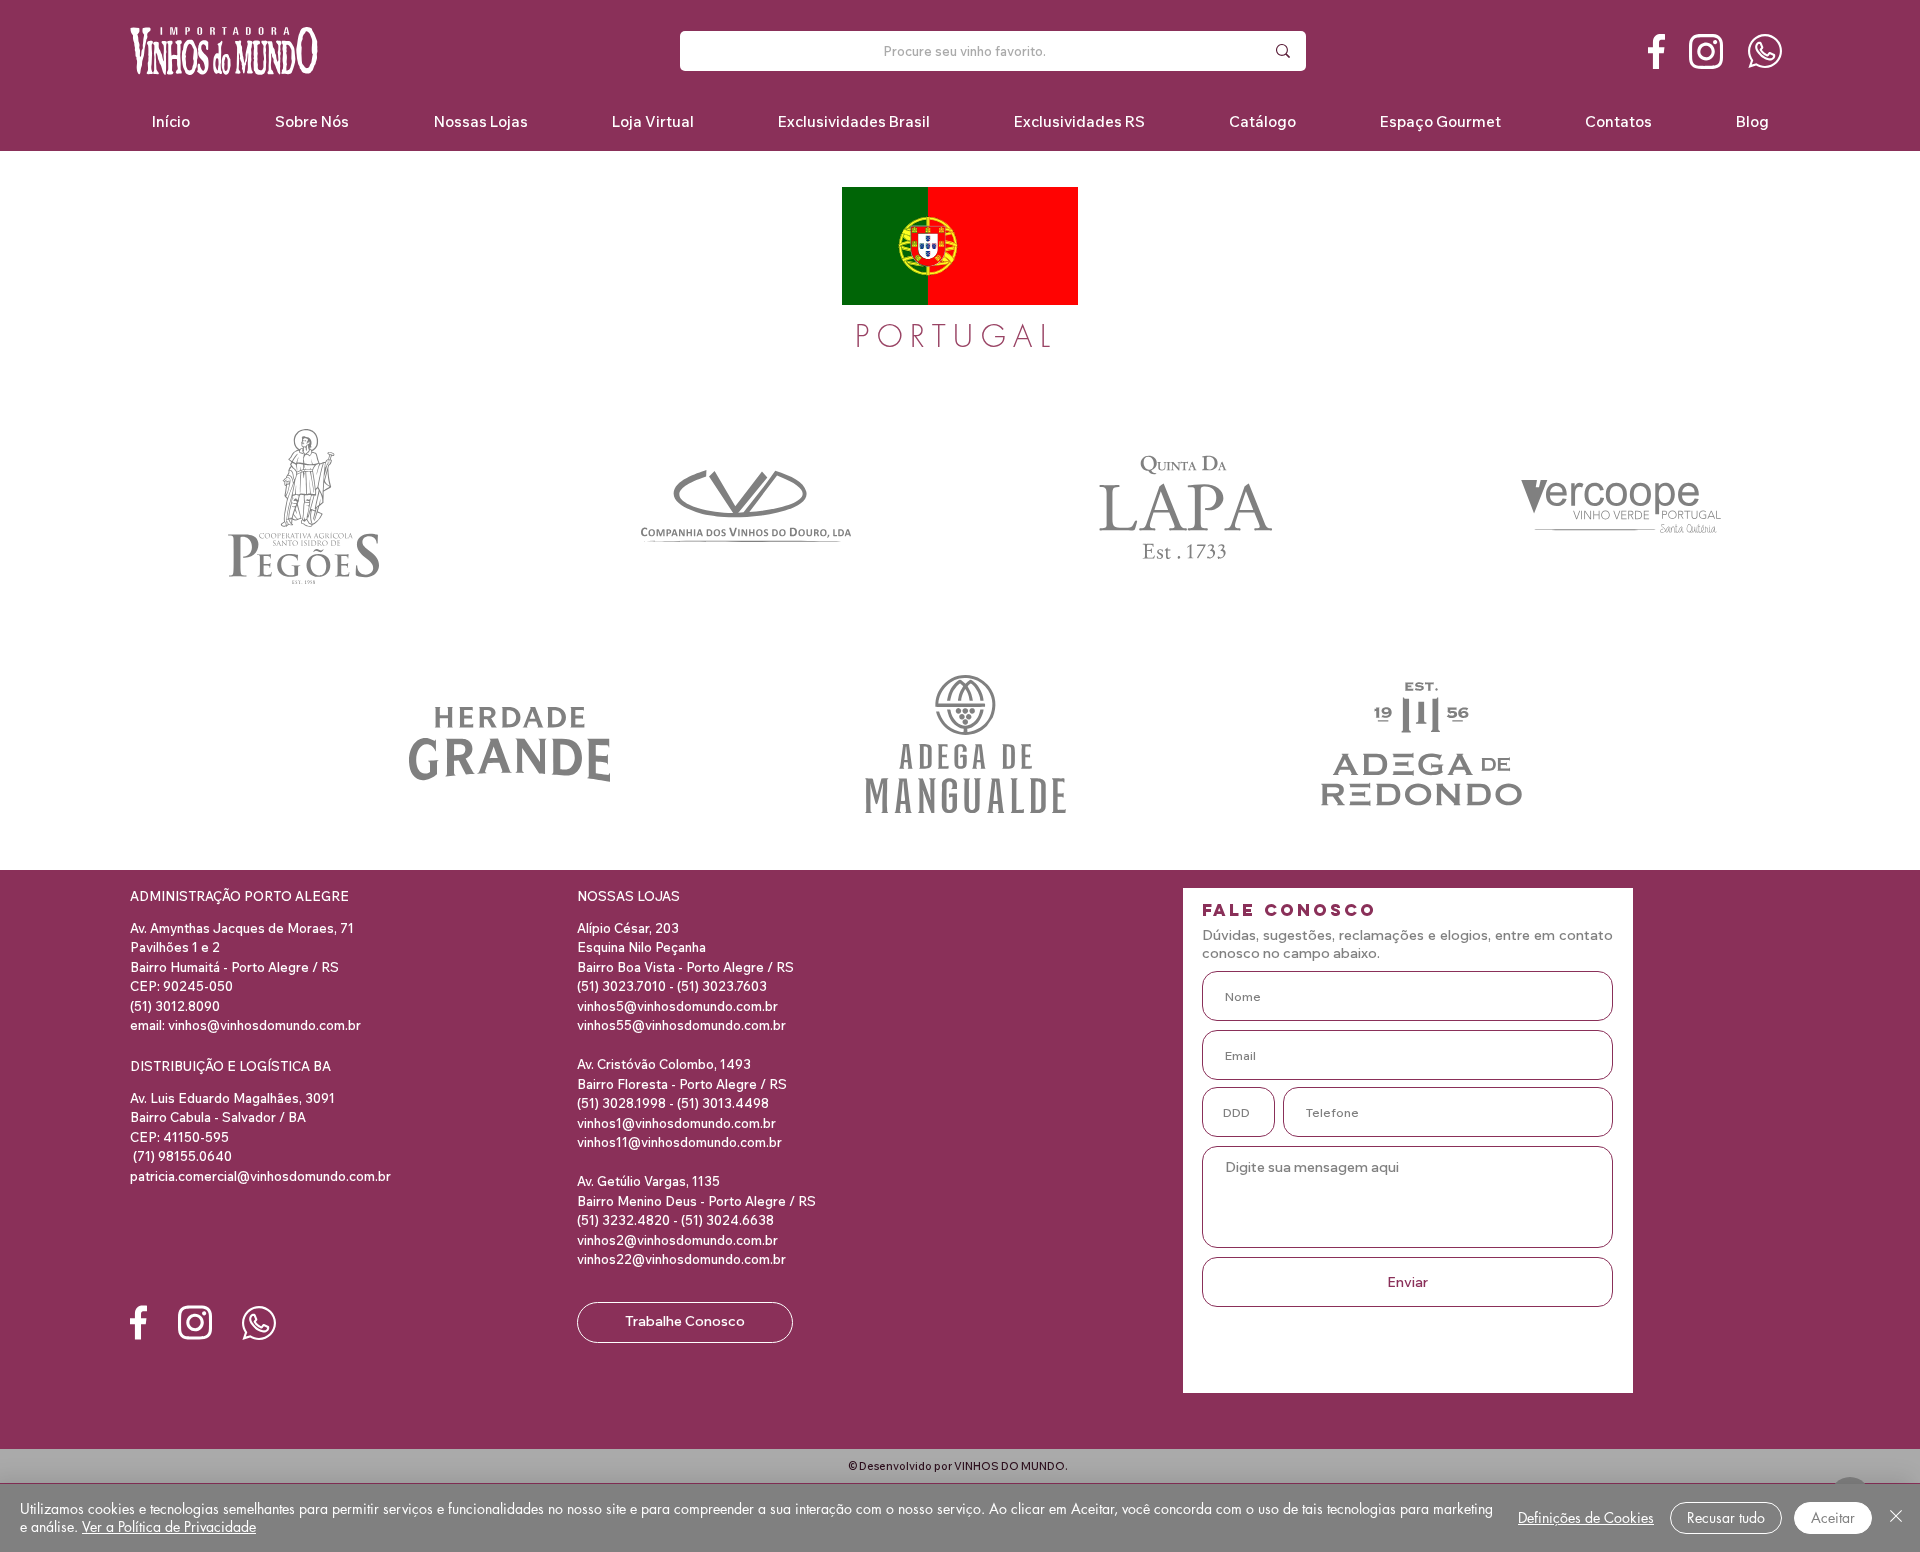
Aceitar (1833, 1517)
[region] (305, 507)
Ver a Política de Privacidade (169, 1526)
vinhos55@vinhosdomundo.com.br (681, 1025)
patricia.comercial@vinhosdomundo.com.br (260, 1176)
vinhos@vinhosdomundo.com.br (264, 1025)
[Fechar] (1896, 1518)
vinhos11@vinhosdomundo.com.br (679, 1142)
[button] (853, 121)
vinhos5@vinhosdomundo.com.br (677, 1006)
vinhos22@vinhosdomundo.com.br (681, 1259)
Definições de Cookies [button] (1586, 1517)
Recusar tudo (1726, 1517)
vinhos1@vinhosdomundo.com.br (676, 1123)
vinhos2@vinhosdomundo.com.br (677, 1240)
